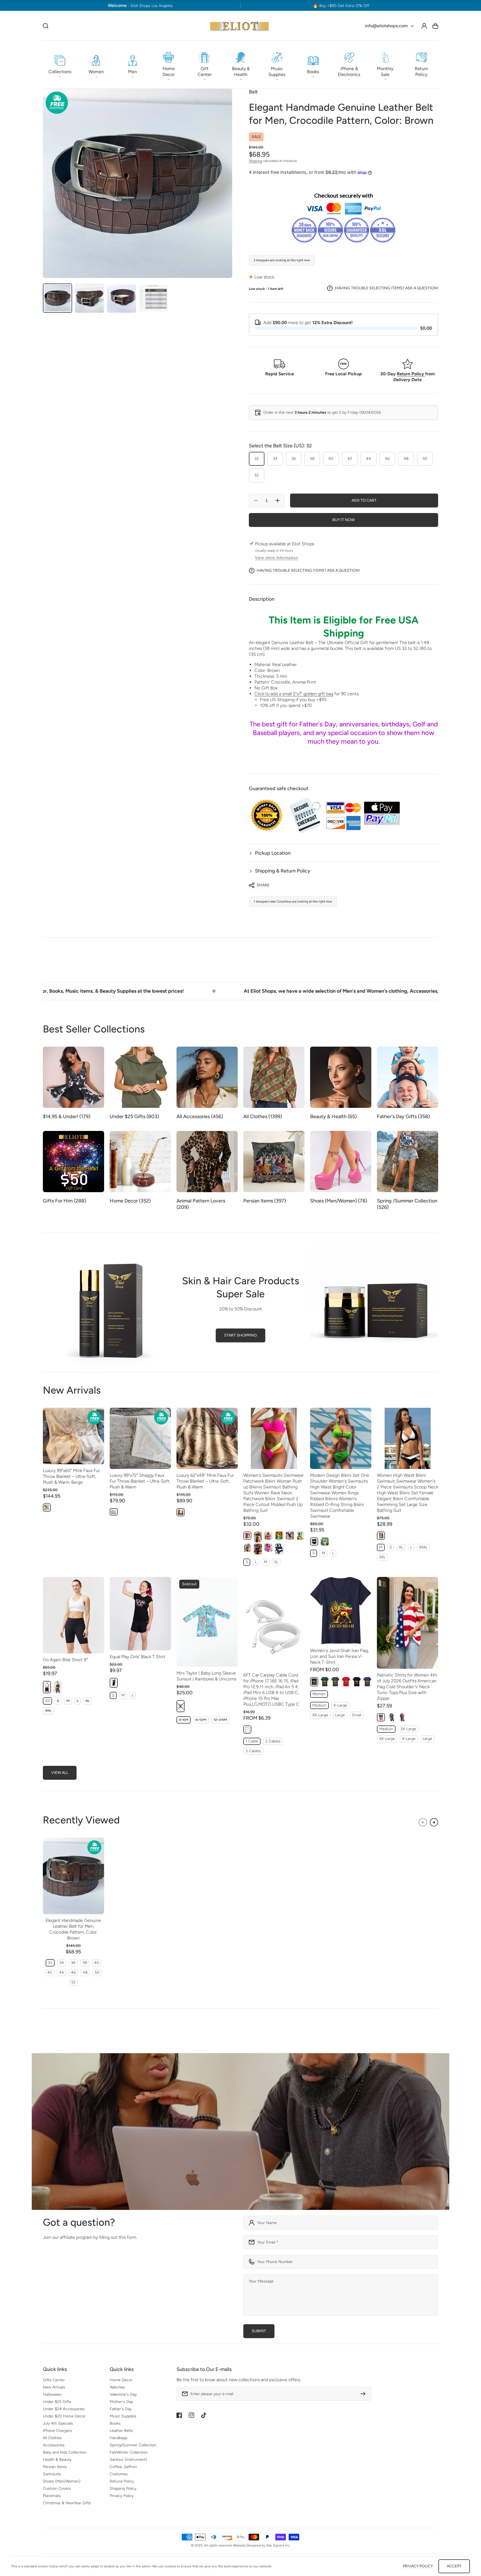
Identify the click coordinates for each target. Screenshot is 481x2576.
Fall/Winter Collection (129, 2452)
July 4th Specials (58, 2423)
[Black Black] (258, 1537)
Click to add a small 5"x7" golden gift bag (294, 694)
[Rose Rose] (268, 1548)
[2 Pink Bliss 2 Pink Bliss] (268, 1536)
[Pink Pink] (247, 1536)
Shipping (256, 161)
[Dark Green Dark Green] (325, 1682)
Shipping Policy (123, 2489)
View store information (276, 558)
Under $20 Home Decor (64, 2416)
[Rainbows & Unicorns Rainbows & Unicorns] (181, 1706)
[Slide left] (423, 1822)
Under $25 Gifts (57, 2402)
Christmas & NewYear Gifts (67, 2503)
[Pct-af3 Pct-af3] (402, 1717)
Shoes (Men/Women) (62, 2481)
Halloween (52, 2394)
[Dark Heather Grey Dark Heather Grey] (335, 1682)
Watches (117, 2387)
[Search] (46, 26)
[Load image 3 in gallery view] (122, 298)
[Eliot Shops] (240, 26)
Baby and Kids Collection (65, 2452)
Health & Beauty (57, 2460)
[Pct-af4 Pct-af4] (381, 1717)
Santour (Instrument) (128, 2460)
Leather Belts (121, 2431)
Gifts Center (54, 2380)
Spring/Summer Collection (133, 2445)
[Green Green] (279, 1549)
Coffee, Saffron (123, 2467)
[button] (60, 65)
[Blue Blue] (279, 1536)
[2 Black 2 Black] (290, 1536)
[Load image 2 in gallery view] (89, 298)
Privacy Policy (122, 2496)
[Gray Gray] (114, 1512)
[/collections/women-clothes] (240, 2132)
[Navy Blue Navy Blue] (314, 1682)
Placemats (52, 2496)
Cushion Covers (57, 2489)
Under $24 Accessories (64, 2409)
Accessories (54, 2445)
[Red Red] (346, 1682)
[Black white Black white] (381, 1536)
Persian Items (55, 2467)
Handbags (119, 2438)
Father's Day (121, 2409)
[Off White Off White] (247, 1730)
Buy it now (343, 520)
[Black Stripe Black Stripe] (258, 1549)
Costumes (119, 2474)
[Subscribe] (364, 2394)
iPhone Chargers (57, 2431)
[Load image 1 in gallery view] (57, 298)
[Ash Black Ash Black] (247, 1548)
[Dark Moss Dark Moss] (57, 1687)
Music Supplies (123, 2416)
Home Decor (121, 2380)
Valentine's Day (123, 2394)
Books (115, 2423)
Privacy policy (418, 2566)
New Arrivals (54, 2387)
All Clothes (52, 2438)
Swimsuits (52, 2474)
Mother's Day (121, 2402)
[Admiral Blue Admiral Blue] (300, 1536)
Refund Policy (122, 2481)
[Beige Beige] (47, 1508)
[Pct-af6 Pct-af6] (392, 1717)
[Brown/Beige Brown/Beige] (181, 1512)
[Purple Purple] (367, 1682)
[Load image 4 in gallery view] (154, 298)
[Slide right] (434, 1822)
